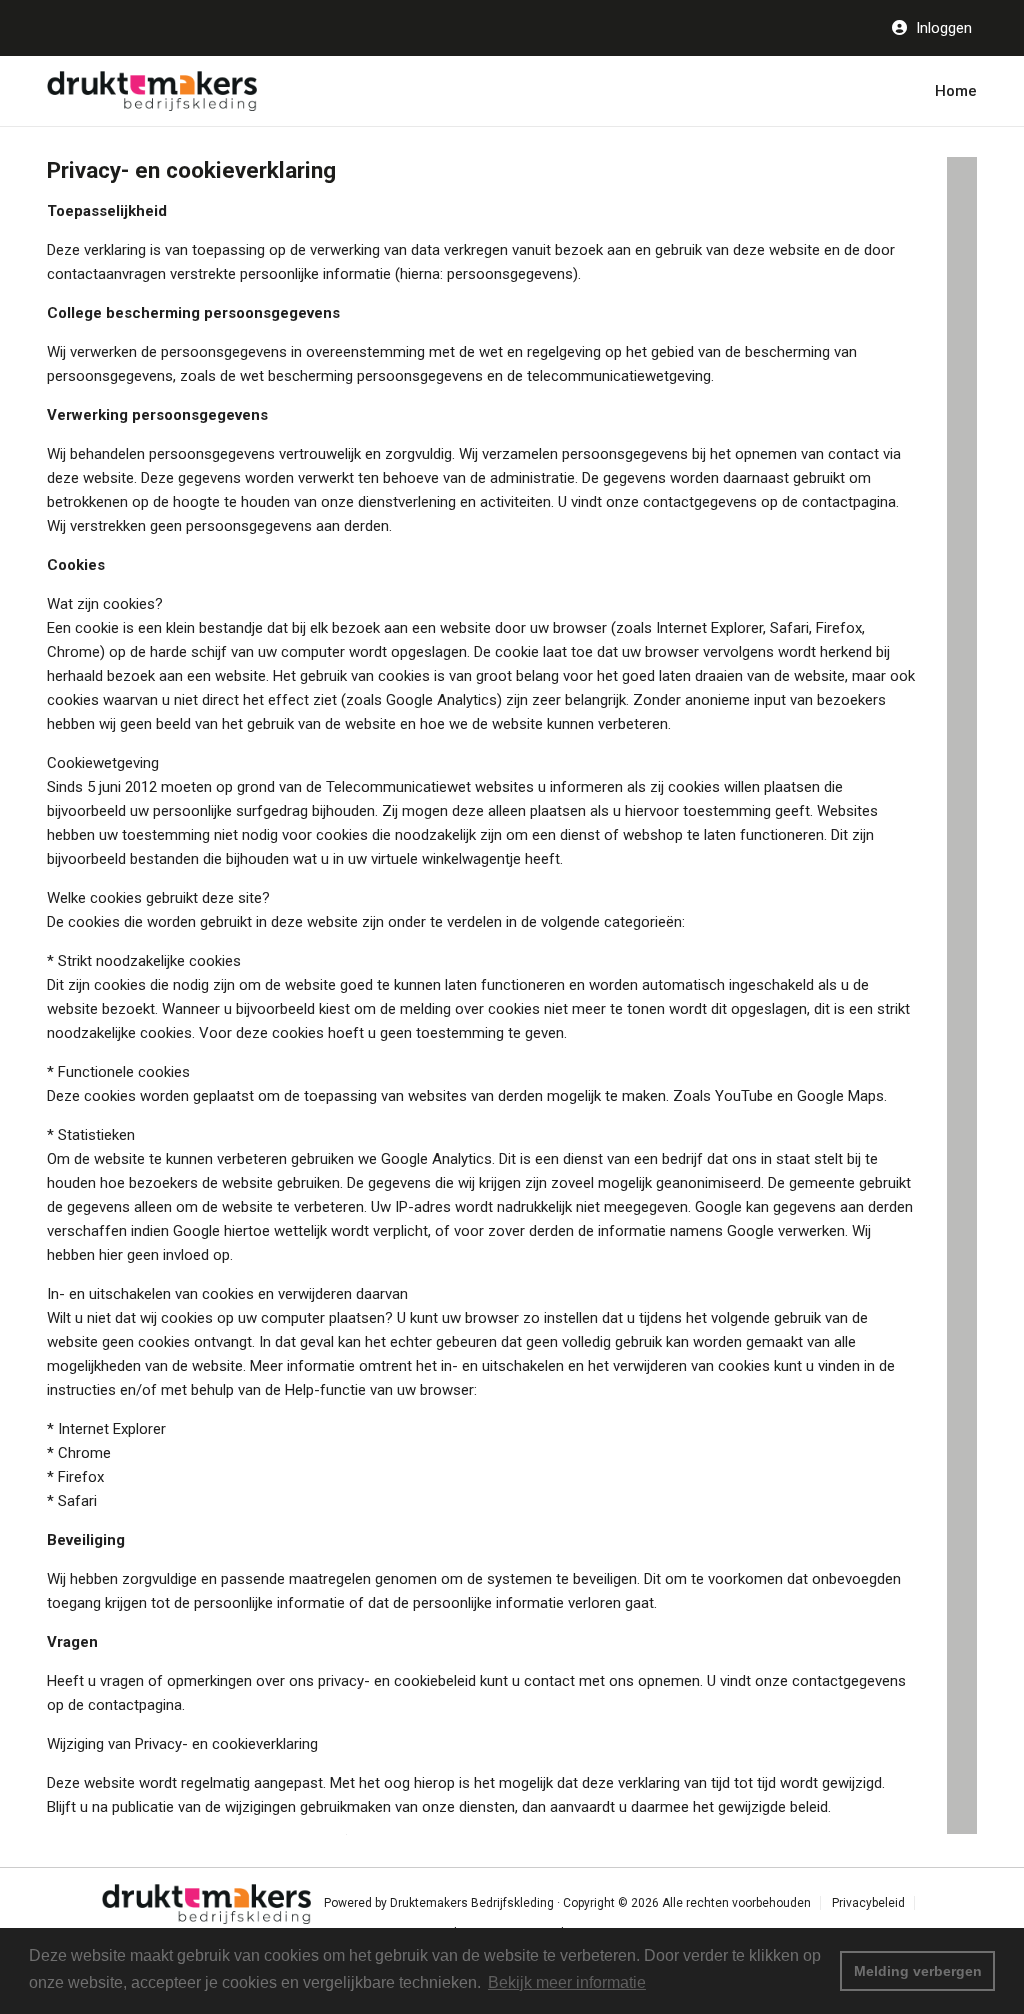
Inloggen (942, 28)
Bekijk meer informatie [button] (567, 1982)
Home (956, 91)
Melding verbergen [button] (918, 1971)
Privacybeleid (868, 1903)
